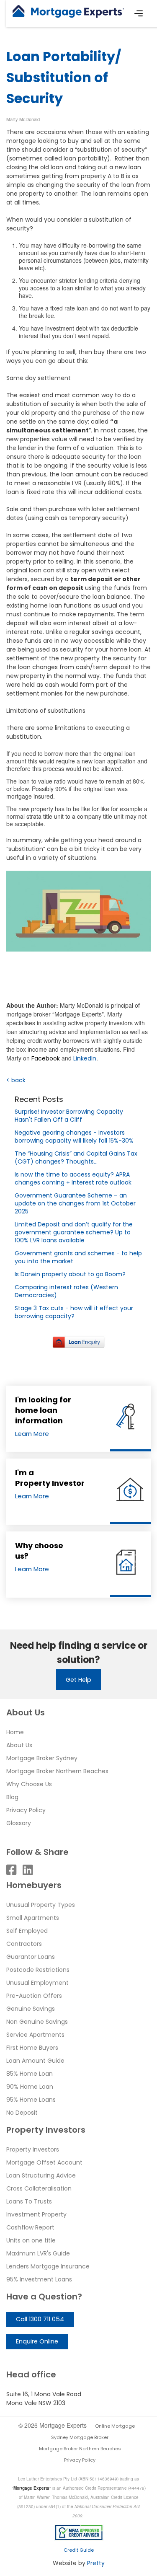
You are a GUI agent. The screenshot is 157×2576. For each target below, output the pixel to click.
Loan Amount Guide (35, 2061)
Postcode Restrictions (38, 1970)
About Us (19, 1745)
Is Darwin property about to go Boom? (70, 1274)
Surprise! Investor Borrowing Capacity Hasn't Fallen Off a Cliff (69, 1116)
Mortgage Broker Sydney (42, 1758)
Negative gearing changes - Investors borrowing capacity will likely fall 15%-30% (74, 1137)
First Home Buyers (32, 2048)
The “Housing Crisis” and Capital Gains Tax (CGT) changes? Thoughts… (76, 1157)
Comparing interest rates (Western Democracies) (66, 1291)
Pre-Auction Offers (34, 1996)
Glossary (19, 1823)
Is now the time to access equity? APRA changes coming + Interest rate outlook (73, 1178)
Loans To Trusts (29, 2201)
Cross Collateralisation (39, 2188)
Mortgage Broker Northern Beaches (57, 1771)
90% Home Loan (30, 2087)
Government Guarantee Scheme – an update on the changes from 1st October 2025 (75, 1203)
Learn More (32, 1434)
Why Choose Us (29, 1784)
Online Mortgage (115, 2426)
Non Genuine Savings (37, 2022)
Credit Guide (79, 2550)
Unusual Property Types (41, 1905)
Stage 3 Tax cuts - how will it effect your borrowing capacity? (74, 1312)
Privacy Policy (26, 1810)
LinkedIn (85, 1058)
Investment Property (36, 2214)
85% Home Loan (30, 2074)
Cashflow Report (30, 2227)
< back (16, 1080)
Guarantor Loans (31, 1957)
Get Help (78, 1680)
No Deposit (22, 2113)
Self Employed (27, 1931)
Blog (12, 1797)
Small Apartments (33, 1918)
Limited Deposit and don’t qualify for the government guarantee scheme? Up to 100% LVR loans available (74, 1232)
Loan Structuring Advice (41, 2175)
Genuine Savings (31, 2009)
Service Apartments (35, 2035)
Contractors (24, 1944)
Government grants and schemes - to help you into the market (78, 1257)
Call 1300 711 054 (40, 2319)
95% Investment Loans (39, 2279)
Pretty (96, 2563)
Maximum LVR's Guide (38, 2253)
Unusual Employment (37, 1983)
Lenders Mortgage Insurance (48, 2266)
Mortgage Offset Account (44, 2162)
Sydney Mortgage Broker (80, 2437)
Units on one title (31, 2240)
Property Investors (33, 2149)
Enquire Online (37, 2341)
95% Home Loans (31, 2100)
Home (15, 1732)
